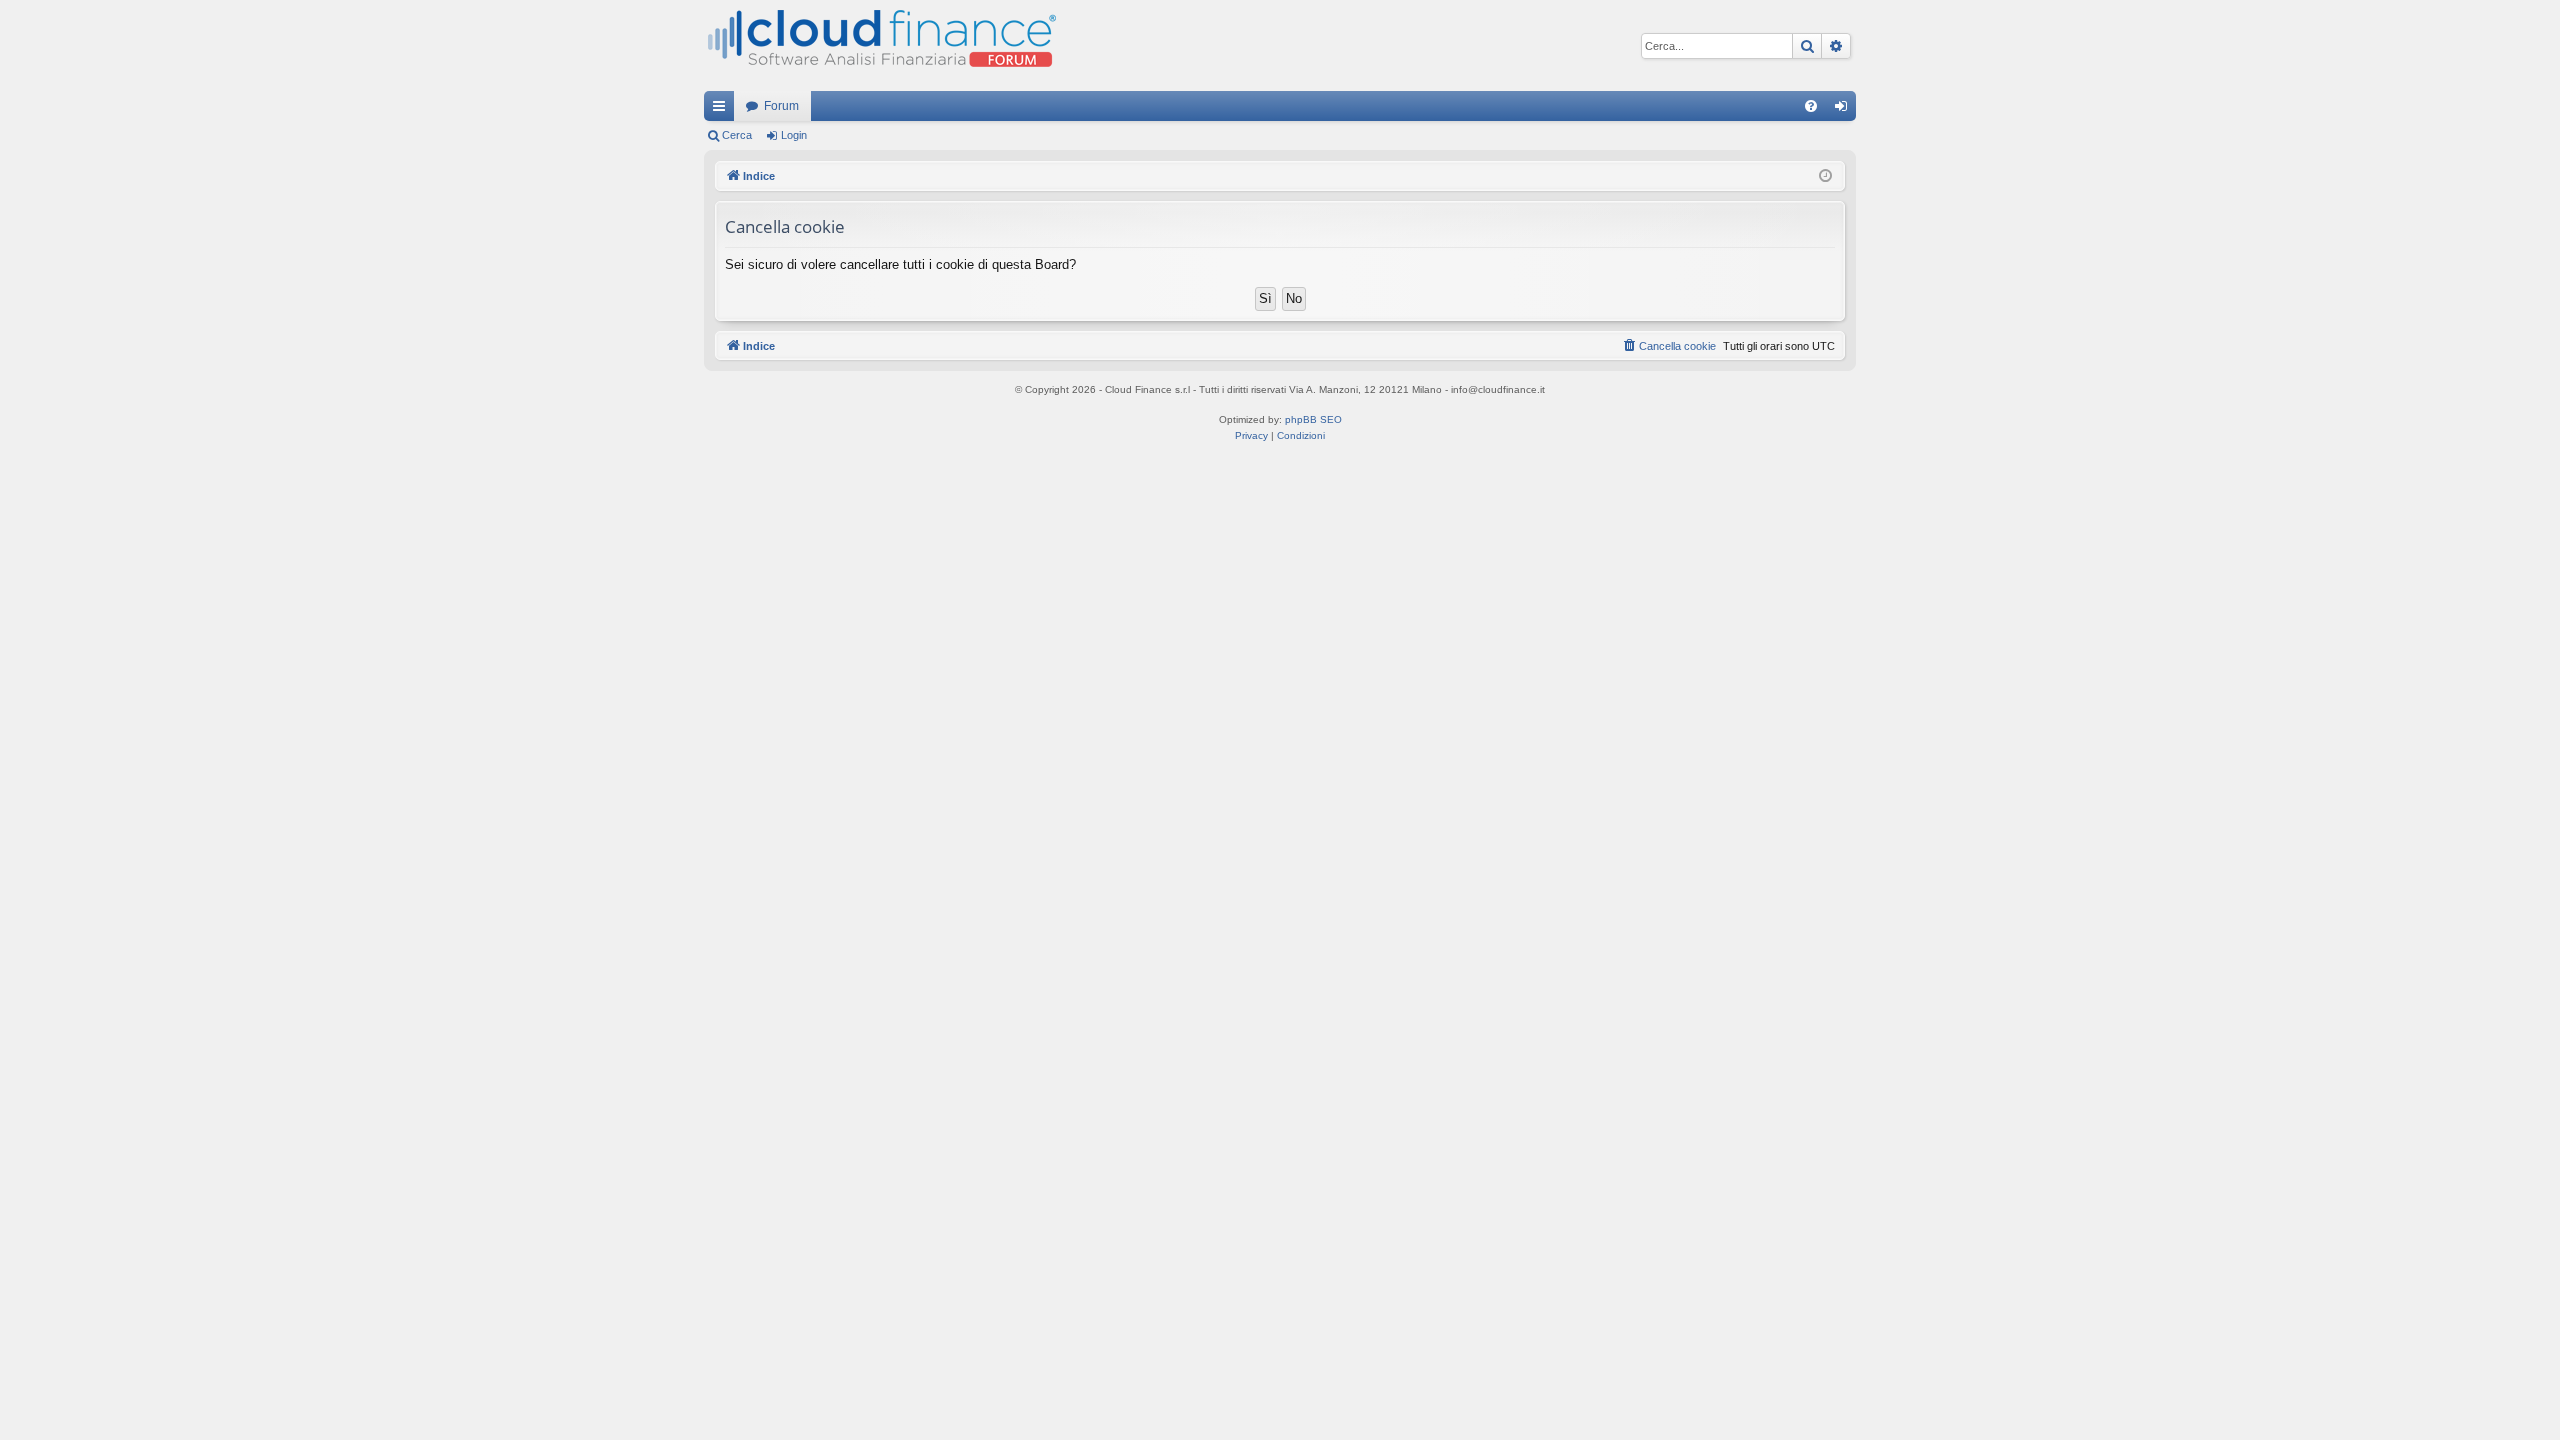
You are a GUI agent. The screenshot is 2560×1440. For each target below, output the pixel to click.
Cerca (737, 135)
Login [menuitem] (1845, 110)
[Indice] (880, 45)
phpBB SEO (1313, 419)
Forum (781, 106)
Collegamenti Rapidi (723, 110)
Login (794, 135)
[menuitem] (1811, 106)
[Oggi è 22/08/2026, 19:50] (1825, 176)
